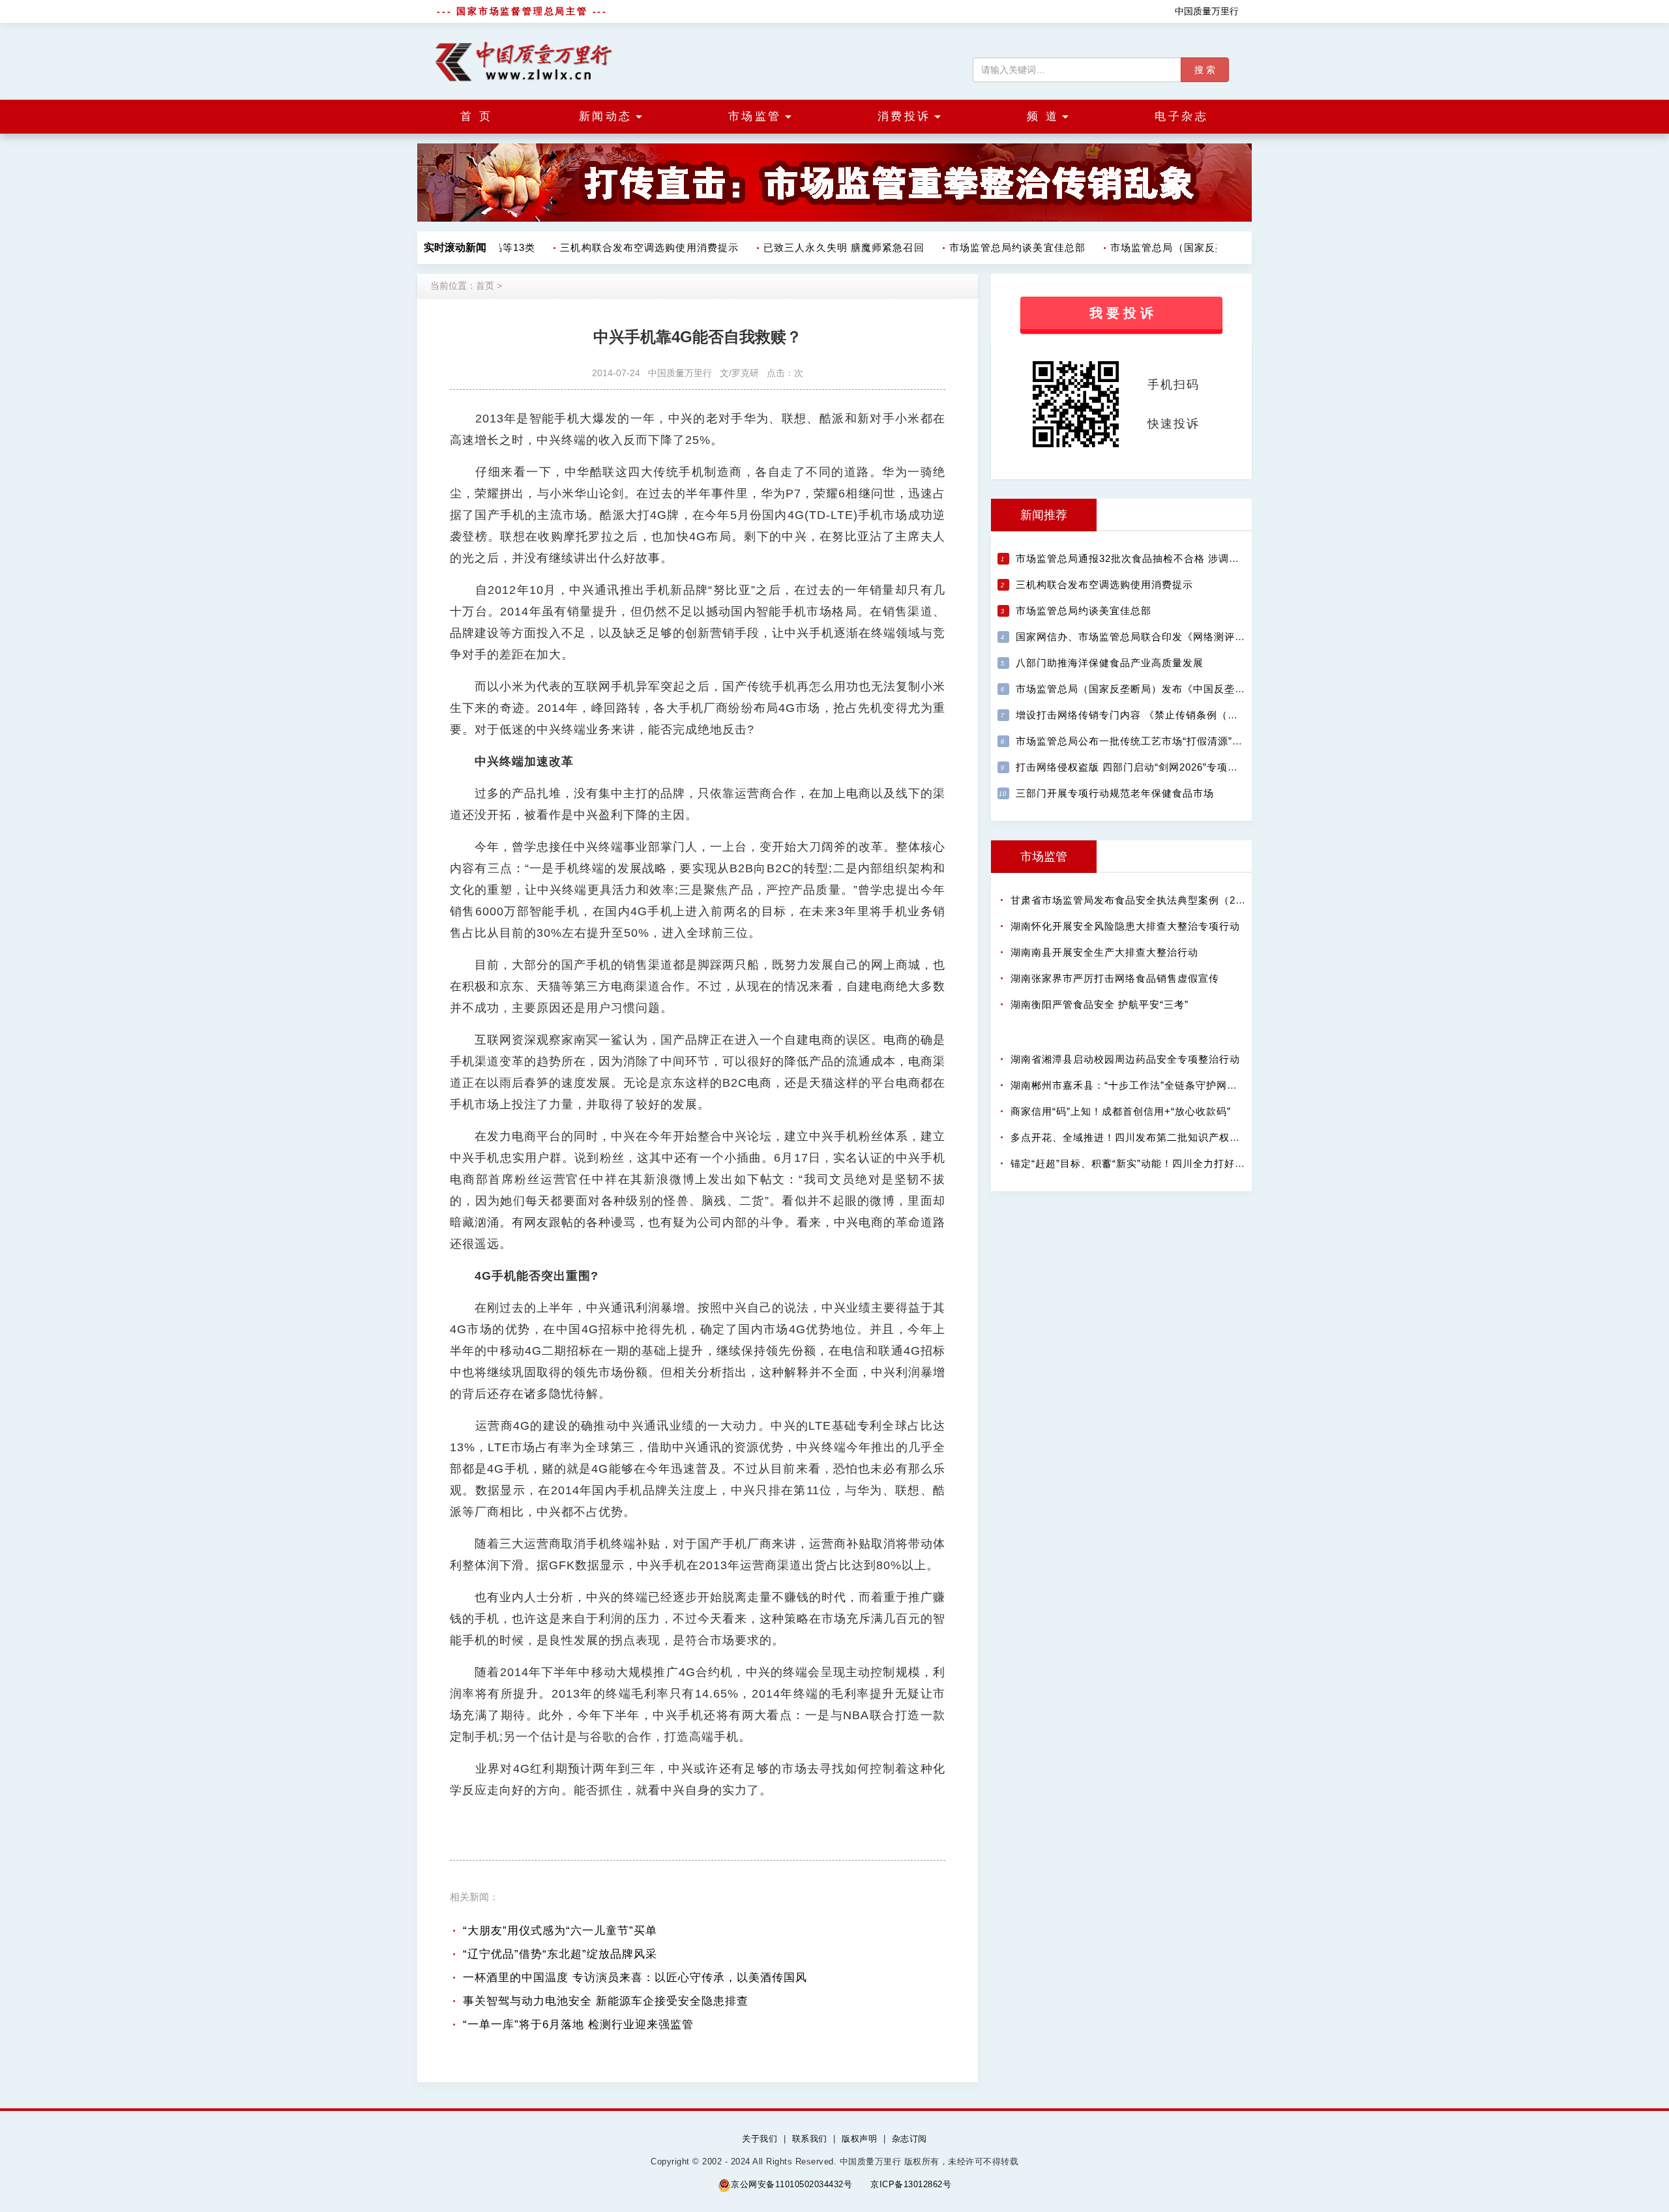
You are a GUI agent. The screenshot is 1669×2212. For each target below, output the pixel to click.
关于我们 (760, 2139)
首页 (485, 286)
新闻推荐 (1044, 515)
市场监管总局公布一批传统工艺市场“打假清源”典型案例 (1145, 741)
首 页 (477, 116)
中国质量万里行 (1207, 11)
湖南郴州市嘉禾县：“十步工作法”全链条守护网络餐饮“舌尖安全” (1159, 1085)
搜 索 (1205, 70)
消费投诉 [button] (904, 116)
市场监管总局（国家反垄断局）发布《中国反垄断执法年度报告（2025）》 (1189, 689)
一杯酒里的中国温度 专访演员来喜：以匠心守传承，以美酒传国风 (635, 1978)
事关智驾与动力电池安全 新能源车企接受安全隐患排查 (606, 2001)
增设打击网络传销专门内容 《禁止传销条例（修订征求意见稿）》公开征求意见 (1200, 715)
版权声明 (859, 2139)
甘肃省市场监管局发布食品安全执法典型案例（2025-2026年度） (1161, 900)
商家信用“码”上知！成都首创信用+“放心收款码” (1121, 1111)
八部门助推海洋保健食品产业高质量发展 (1110, 663)
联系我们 (810, 2139)
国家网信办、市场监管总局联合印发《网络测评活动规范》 (1151, 637)
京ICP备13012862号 (911, 2184)
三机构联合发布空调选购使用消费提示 (631, 247)
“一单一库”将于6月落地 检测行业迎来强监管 (578, 2025)
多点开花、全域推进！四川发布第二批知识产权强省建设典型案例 (1162, 1137)
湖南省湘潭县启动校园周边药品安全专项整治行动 (1125, 1059)
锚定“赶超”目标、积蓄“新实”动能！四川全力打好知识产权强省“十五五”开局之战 (1194, 1163)
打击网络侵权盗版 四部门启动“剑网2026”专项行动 (1132, 767)
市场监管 (1044, 857)
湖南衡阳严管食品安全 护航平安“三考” (1100, 1004)
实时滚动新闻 (455, 247)
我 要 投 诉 (1121, 313)
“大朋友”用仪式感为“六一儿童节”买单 (560, 1931)
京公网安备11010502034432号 (791, 2184)
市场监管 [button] (755, 116)
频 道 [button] (1043, 116)
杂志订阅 (909, 2139)
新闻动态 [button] (606, 116)
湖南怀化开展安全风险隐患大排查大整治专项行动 (1125, 926)
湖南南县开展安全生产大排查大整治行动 (1104, 952)
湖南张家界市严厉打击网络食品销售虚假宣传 (1115, 978)
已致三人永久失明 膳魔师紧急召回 (826, 247)
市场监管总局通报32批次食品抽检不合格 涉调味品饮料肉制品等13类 (1175, 558)
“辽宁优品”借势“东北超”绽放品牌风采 (560, 1954)
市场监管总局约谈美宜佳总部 (999, 247)
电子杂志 (1181, 116)
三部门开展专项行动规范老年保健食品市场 (1115, 793)
